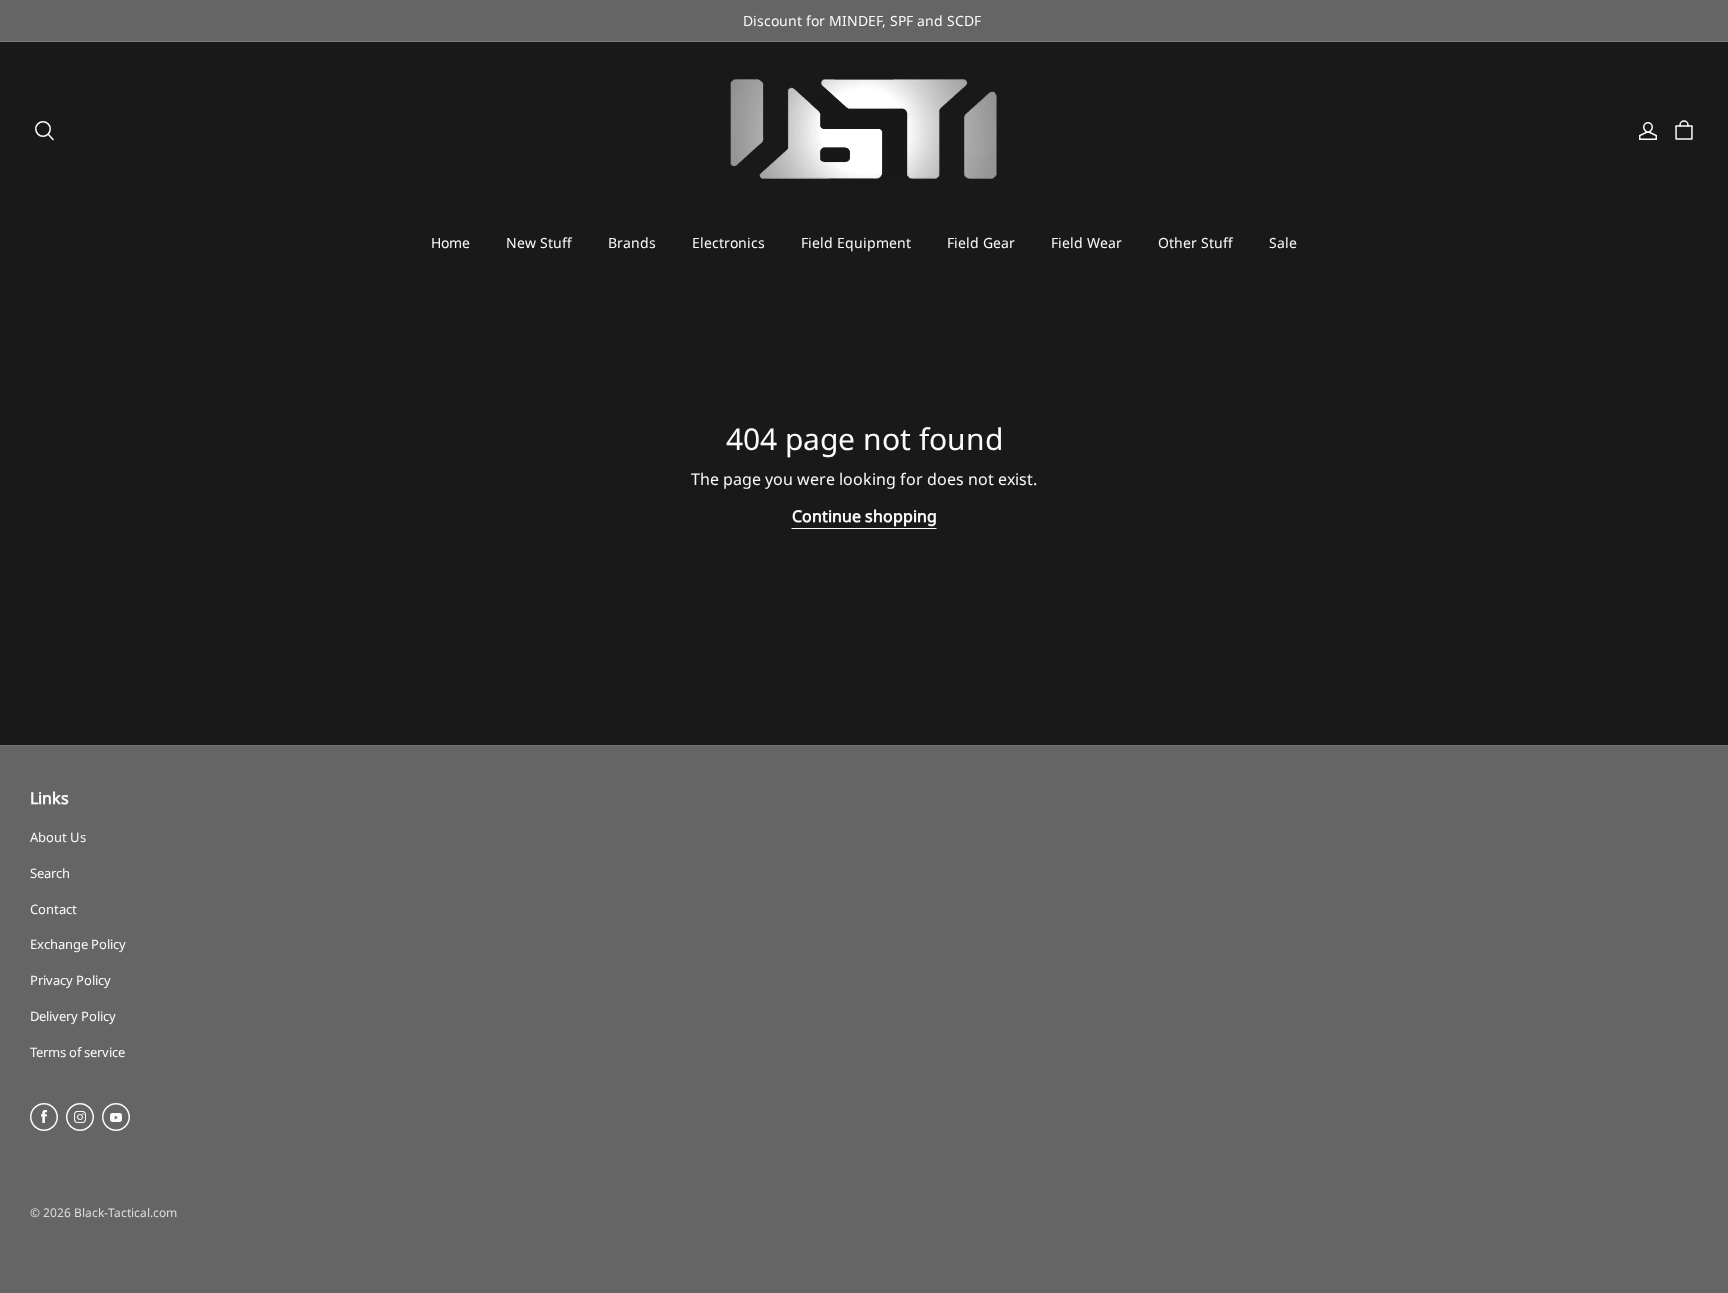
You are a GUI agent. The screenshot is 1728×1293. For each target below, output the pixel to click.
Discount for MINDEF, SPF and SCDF (864, 20)
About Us (58, 837)
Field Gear (981, 242)
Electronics (728, 242)
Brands (632, 242)
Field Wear (1086, 242)
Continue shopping (864, 516)
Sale (1283, 242)
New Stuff (539, 242)
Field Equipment (856, 242)
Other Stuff (1195, 242)
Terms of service (77, 1052)
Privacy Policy (70, 980)
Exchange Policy (78, 944)
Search (50, 873)
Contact (53, 909)
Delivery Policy (73, 1016)
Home (450, 242)
